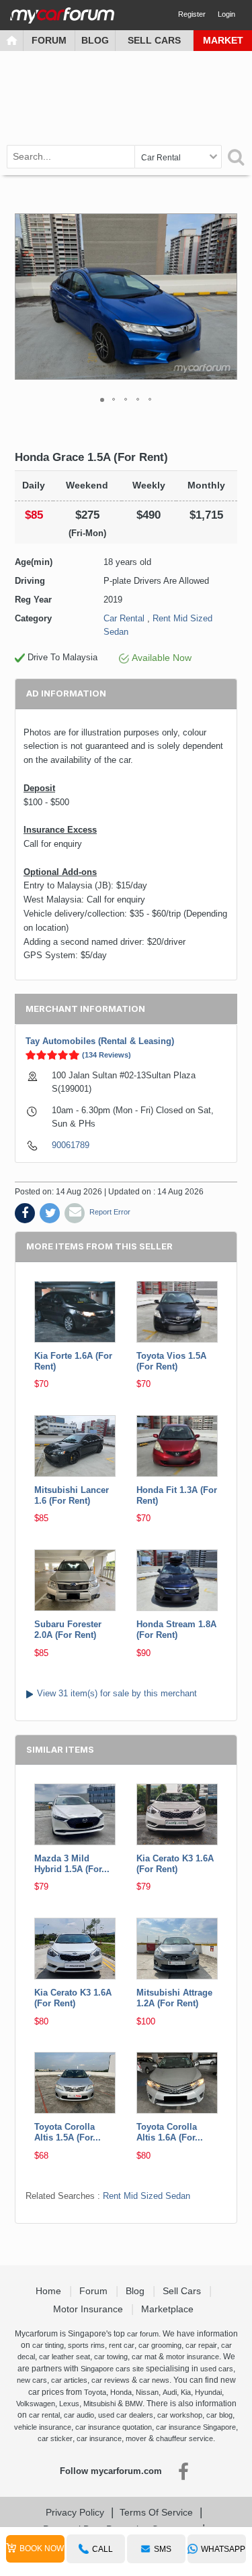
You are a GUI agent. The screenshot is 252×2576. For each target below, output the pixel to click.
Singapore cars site (112, 2369)
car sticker (55, 2438)
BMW (134, 2404)
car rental (44, 2415)
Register (192, 14)
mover (136, 2438)
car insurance (99, 2438)
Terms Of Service (156, 2512)
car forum (143, 2334)
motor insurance (193, 2357)
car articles (69, 2380)
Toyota (95, 2392)
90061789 (71, 1145)
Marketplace (169, 2309)
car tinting (48, 2345)
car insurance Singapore (196, 2427)
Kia (186, 2392)
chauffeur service (184, 2438)
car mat (144, 2357)
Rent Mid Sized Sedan (146, 2196)
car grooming (160, 2345)
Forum (49, 40)
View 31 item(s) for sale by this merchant (117, 1693)
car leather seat (65, 2357)
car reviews (111, 2380)
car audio (79, 2415)
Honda (121, 2392)
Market (223, 40)
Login (226, 14)
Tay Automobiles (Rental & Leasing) (100, 1041)
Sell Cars (154, 40)
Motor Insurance (89, 2309)
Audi (170, 2392)
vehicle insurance (43, 2427)
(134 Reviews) (107, 1055)
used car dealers (126, 2415)
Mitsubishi (99, 2404)
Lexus (69, 2404)
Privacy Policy (75, 2512)
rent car (122, 2345)
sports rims (86, 2345)
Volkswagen (36, 2404)
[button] (225, 297)
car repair (201, 2345)
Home (50, 2291)
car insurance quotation (114, 2427)
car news (154, 2380)
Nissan (147, 2392)
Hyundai (208, 2392)
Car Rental (124, 618)
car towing (111, 2357)
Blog (95, 40)
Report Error (110, 1212)
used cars (217, 2369)
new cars (32, 2380)
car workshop (180, 2415)
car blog (219, 2415)
